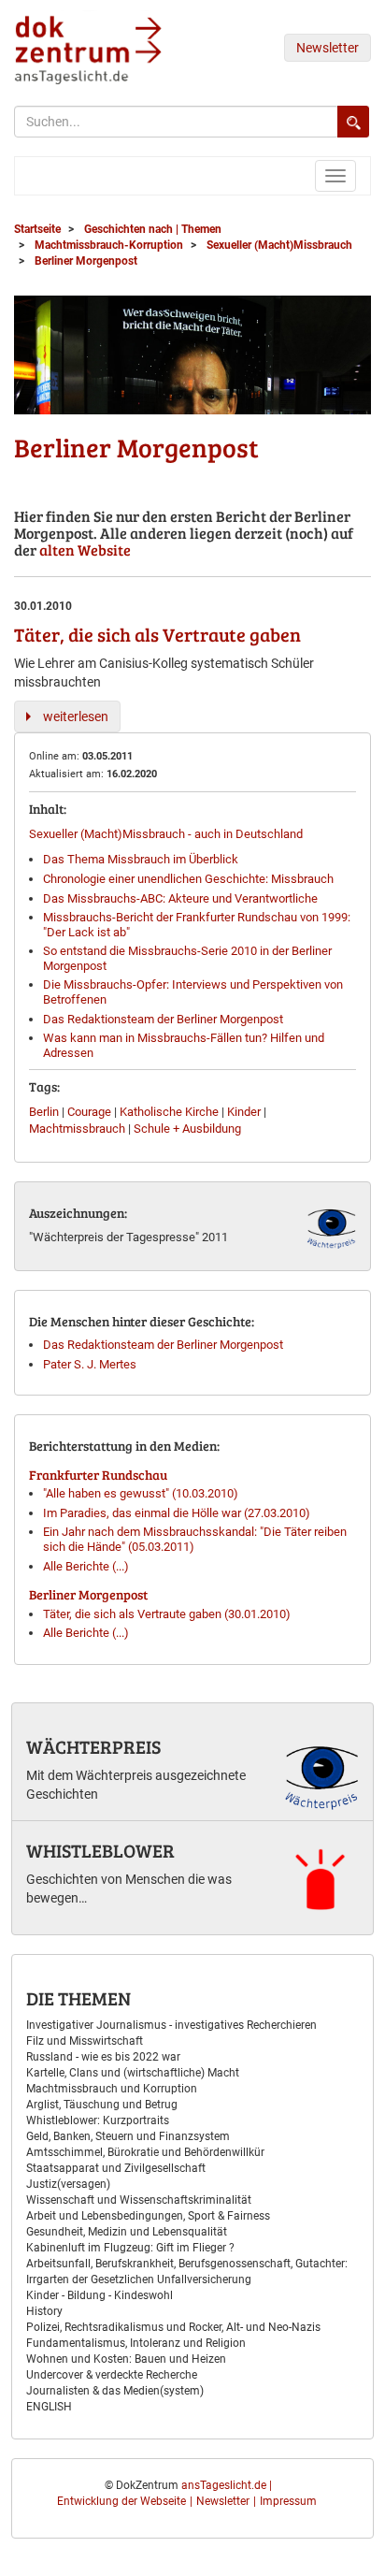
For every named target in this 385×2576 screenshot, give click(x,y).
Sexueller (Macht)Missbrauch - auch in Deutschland (166, 834)
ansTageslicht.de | (227, 2485)
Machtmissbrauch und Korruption (112, 2089)
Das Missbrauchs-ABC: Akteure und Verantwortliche (180, 898)
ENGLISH (49, 2407)
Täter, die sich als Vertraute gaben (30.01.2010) (167, 1614)
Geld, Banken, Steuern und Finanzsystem (128, 2136)
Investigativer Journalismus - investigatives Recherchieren (171, 2025)
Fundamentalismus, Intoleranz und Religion (136, 2343)
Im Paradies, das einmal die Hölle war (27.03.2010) (177, 1513)
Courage (89, 1112)
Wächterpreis (93, 1746)
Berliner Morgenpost (88, 1594)
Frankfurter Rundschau (98, 1475)
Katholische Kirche (169, 1112)
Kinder (244, 1112)
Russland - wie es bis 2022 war (103, 2057)
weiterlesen (76, 716)
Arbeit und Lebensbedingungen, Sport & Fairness (148, 2216)
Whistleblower (100, 1850)
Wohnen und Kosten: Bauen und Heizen (126, 2359)
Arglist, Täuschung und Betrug (102, 2105)
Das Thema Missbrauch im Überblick (141, 859)
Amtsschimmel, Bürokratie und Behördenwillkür (145, 2152)
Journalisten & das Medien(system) (115, 2391)
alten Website (85, 550)
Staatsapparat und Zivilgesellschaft (116, 2168)
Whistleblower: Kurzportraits (98, 2120)
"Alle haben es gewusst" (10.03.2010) (141, 1493)
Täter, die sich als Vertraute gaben (157, 634)
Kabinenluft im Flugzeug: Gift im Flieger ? (130, 2248)
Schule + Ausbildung (187, 1129)
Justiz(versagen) (68, 2184)
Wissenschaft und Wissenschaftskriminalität (139, 2200)
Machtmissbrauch (77, 1129)
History (44, 2311)
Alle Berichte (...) (86, 1566)
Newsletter (328, 48)
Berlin (44, 1112)
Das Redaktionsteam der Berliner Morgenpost (163, 1019)
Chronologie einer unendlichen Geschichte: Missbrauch (188, 879)
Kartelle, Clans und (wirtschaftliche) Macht (133, 2073)
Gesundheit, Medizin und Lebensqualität (127, 2232)
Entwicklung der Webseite (121, 2501)
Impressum (288, 2501)
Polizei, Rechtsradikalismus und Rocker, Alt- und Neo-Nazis (173, 2327)
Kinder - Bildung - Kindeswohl (100, 2295)
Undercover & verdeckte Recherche (112, 2375)
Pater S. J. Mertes (90, 1364)
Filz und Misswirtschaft (85, 2041)
